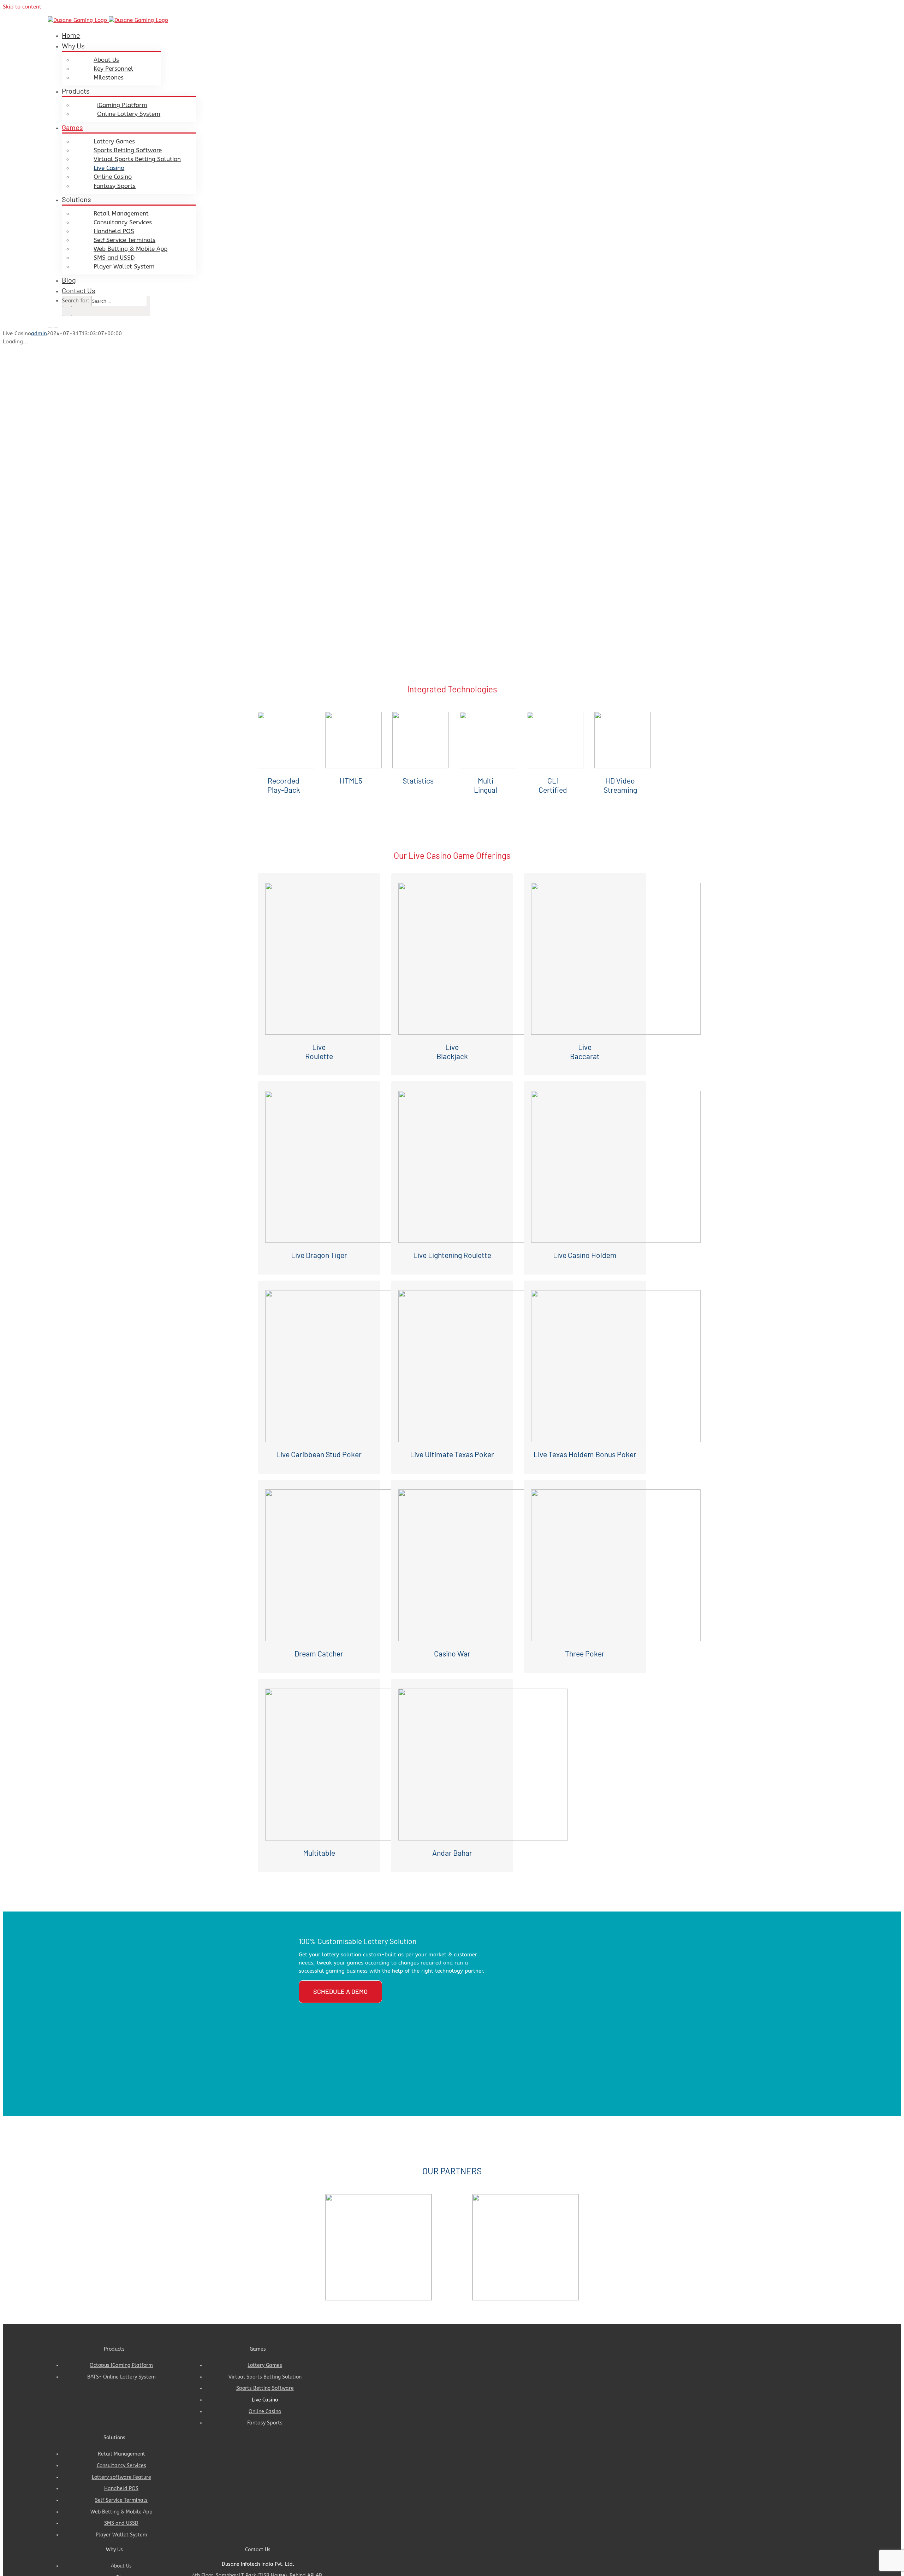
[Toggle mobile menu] (50, 325)
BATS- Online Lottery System (121, 2377)
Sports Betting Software (265, 2388)
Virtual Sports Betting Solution (265, 2377)
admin (39, 333)
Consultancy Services (121, 2466)
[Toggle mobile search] (56, 325)
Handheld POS (121, 2489)
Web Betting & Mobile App (121, 2512)
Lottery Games (265, 2365)
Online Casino (265, 2412)
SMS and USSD (121, 2523)
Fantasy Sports (265, 2423)
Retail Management (121, 2454)
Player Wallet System (121, 2535)
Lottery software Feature (121, 2477)
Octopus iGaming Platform (121, 2365)
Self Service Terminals (121, 2500)
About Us (121, 2566)
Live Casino (265, 2400)
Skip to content (22, 7)
